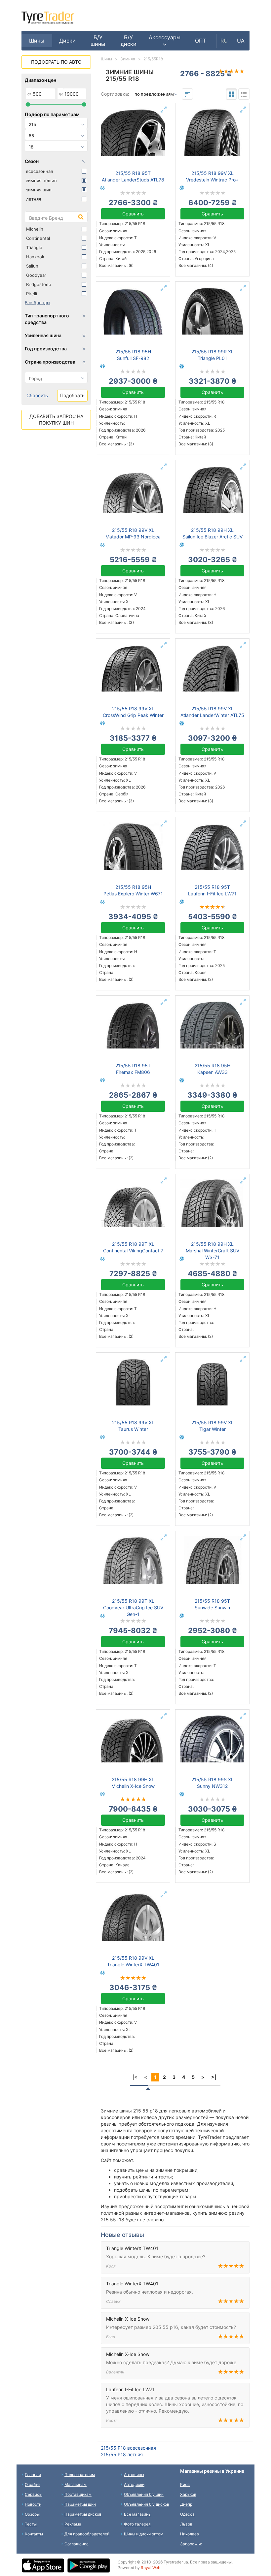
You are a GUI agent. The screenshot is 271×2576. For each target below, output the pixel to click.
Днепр (186, 2504)
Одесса (187, 2514)
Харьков (188, 2494)
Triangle (34, 247)
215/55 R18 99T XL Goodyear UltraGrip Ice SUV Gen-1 (133, 1608)
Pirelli (32, 294)
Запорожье (191, 2544)
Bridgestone (39, 284)
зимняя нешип (41, 180)
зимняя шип (39, 190)
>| (214, 2077)
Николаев (190, 2534)
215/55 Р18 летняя (122, 2454)
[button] (165, 41)
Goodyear (36, 275)
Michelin (35, 229)
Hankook (35, 257)
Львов (186, 2524)
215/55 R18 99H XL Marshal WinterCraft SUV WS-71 (213, 1251)
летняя (34, 199)
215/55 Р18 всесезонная (128, 2448)
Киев (185, 2484)
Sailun (32, 266)
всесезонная (39, 171)
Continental (38, 238)
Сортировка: (115, 94)
